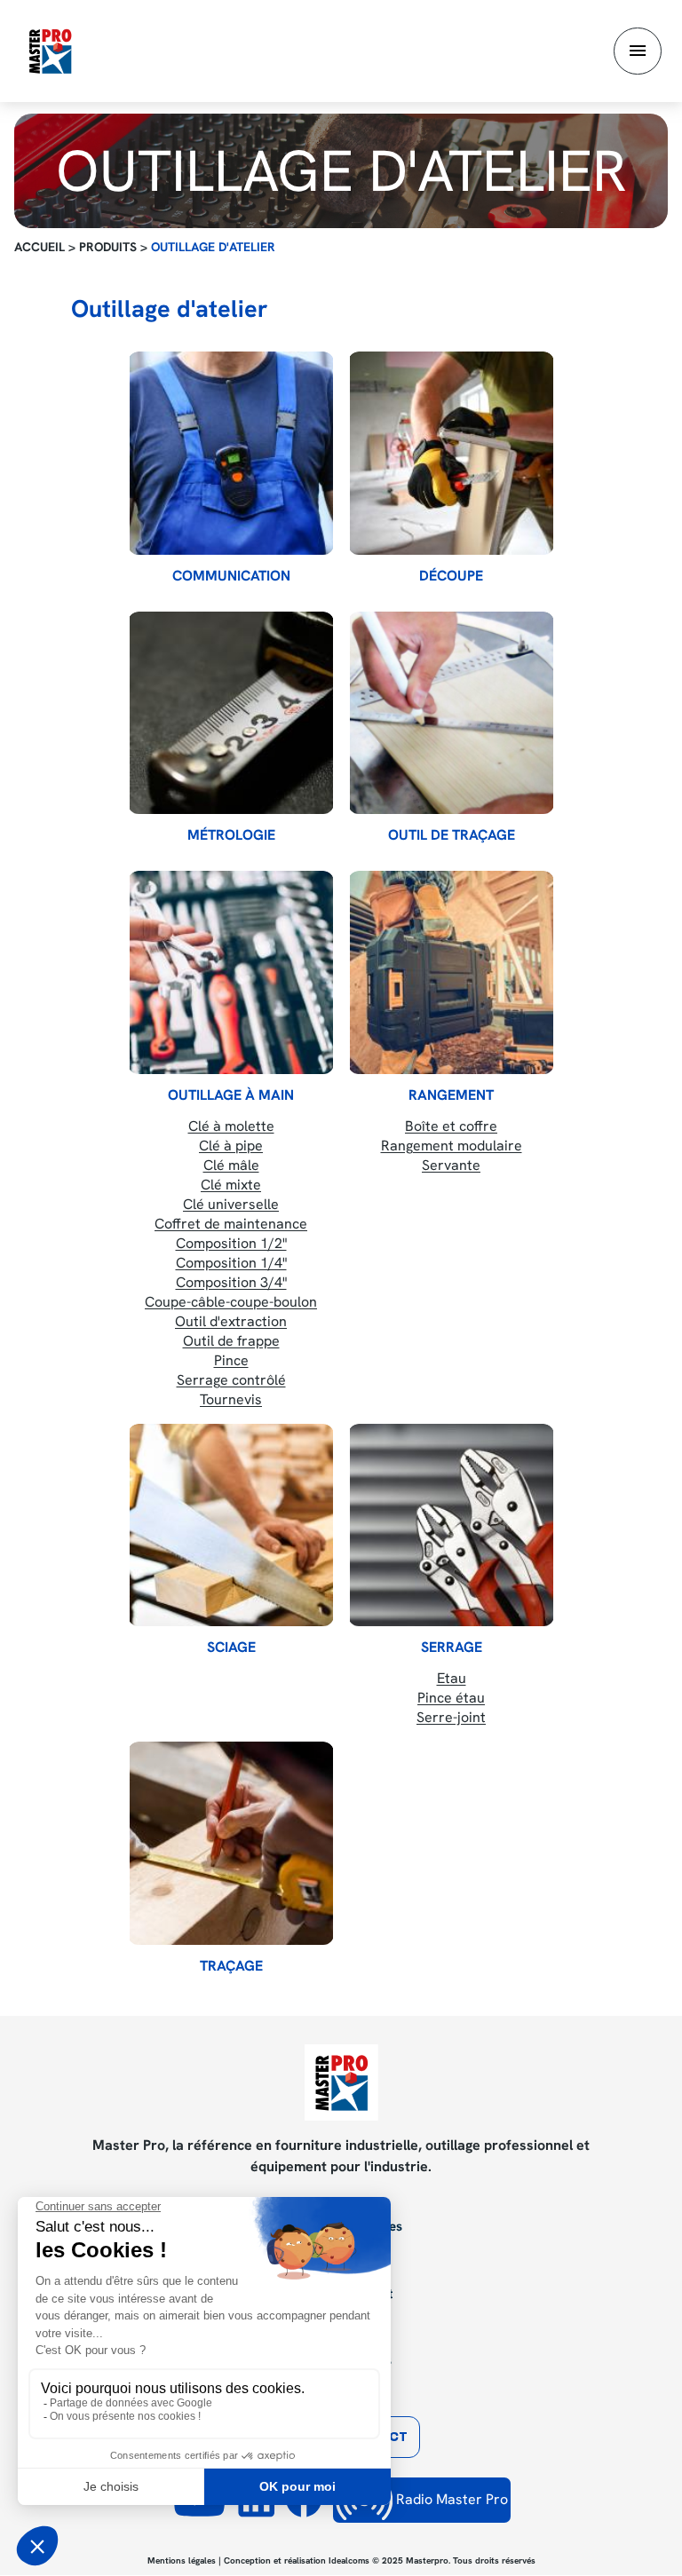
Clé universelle (231, 1204)
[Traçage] (231, 1843)
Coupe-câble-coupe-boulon (231, 1302)
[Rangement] (451, 972)
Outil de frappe (231, 1341)
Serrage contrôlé (231, 1380)
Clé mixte (231, 1185)
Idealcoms (349, 2560)
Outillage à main (231, 1095)
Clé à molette (231, 1126)
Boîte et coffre (451, 1126)
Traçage (231, 1966)
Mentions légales (182, 2560)
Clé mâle (231, 1165)
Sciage (231, 1648)
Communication (231, 576)
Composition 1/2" (231, 1243)
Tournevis (231, 1399)
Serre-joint (451, 1717)
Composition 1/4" (231, 1263)
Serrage (452, 1648)
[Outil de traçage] (451, 713)
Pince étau (451, 1698)
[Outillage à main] (231, 972)
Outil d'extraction (231, 1321)
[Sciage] (231, 1525)
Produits (108, 247)
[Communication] (231, 453)
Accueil (40, 247)
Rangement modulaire (452, 1146)
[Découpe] (451, 453)
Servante (451, 1165)
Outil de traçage (452, 835)
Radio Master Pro (450, 2499)
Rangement (451, 1095)
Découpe (451, 576)
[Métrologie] (231, 713)
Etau (452, 1678)
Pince (231, 1360)
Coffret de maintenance (231, 1224)
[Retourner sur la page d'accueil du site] (50, 50)
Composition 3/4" (231, 1282)
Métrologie (231, 835)
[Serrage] (451, 1525)
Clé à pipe (231, 1146)
